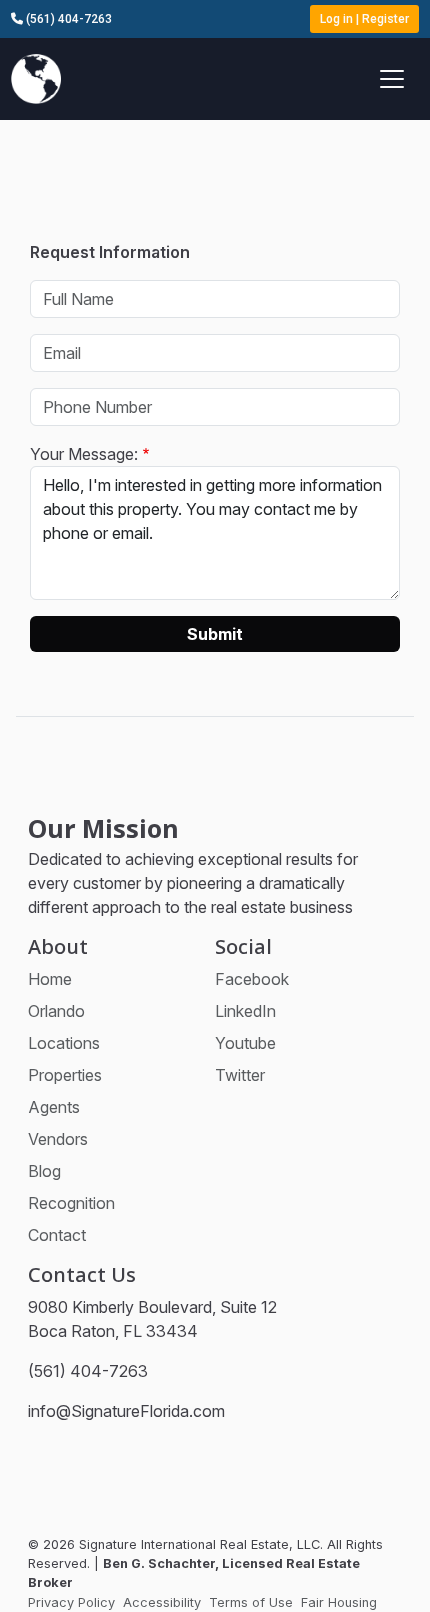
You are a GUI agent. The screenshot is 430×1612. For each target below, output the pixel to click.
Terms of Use (251, 1602)
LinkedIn (245, 1011)
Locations (64, 1043)
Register (385, 19)
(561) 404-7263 (67, 19)
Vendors (58, 1139)
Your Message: (84, 454)
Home (50, 979)
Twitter (240, 1075)
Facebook (252, 979)
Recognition (71, 1203)
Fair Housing (339, 1602)
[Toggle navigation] (392, 79)
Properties (65, 1075)
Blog (44, 1171)
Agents (54, 1107)
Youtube (245, 1043)
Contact (57, 1235)
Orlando (56, 1011)
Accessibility (162, 1602)
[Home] (36, 77)
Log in (336, 19)
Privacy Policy (71, 1602)
